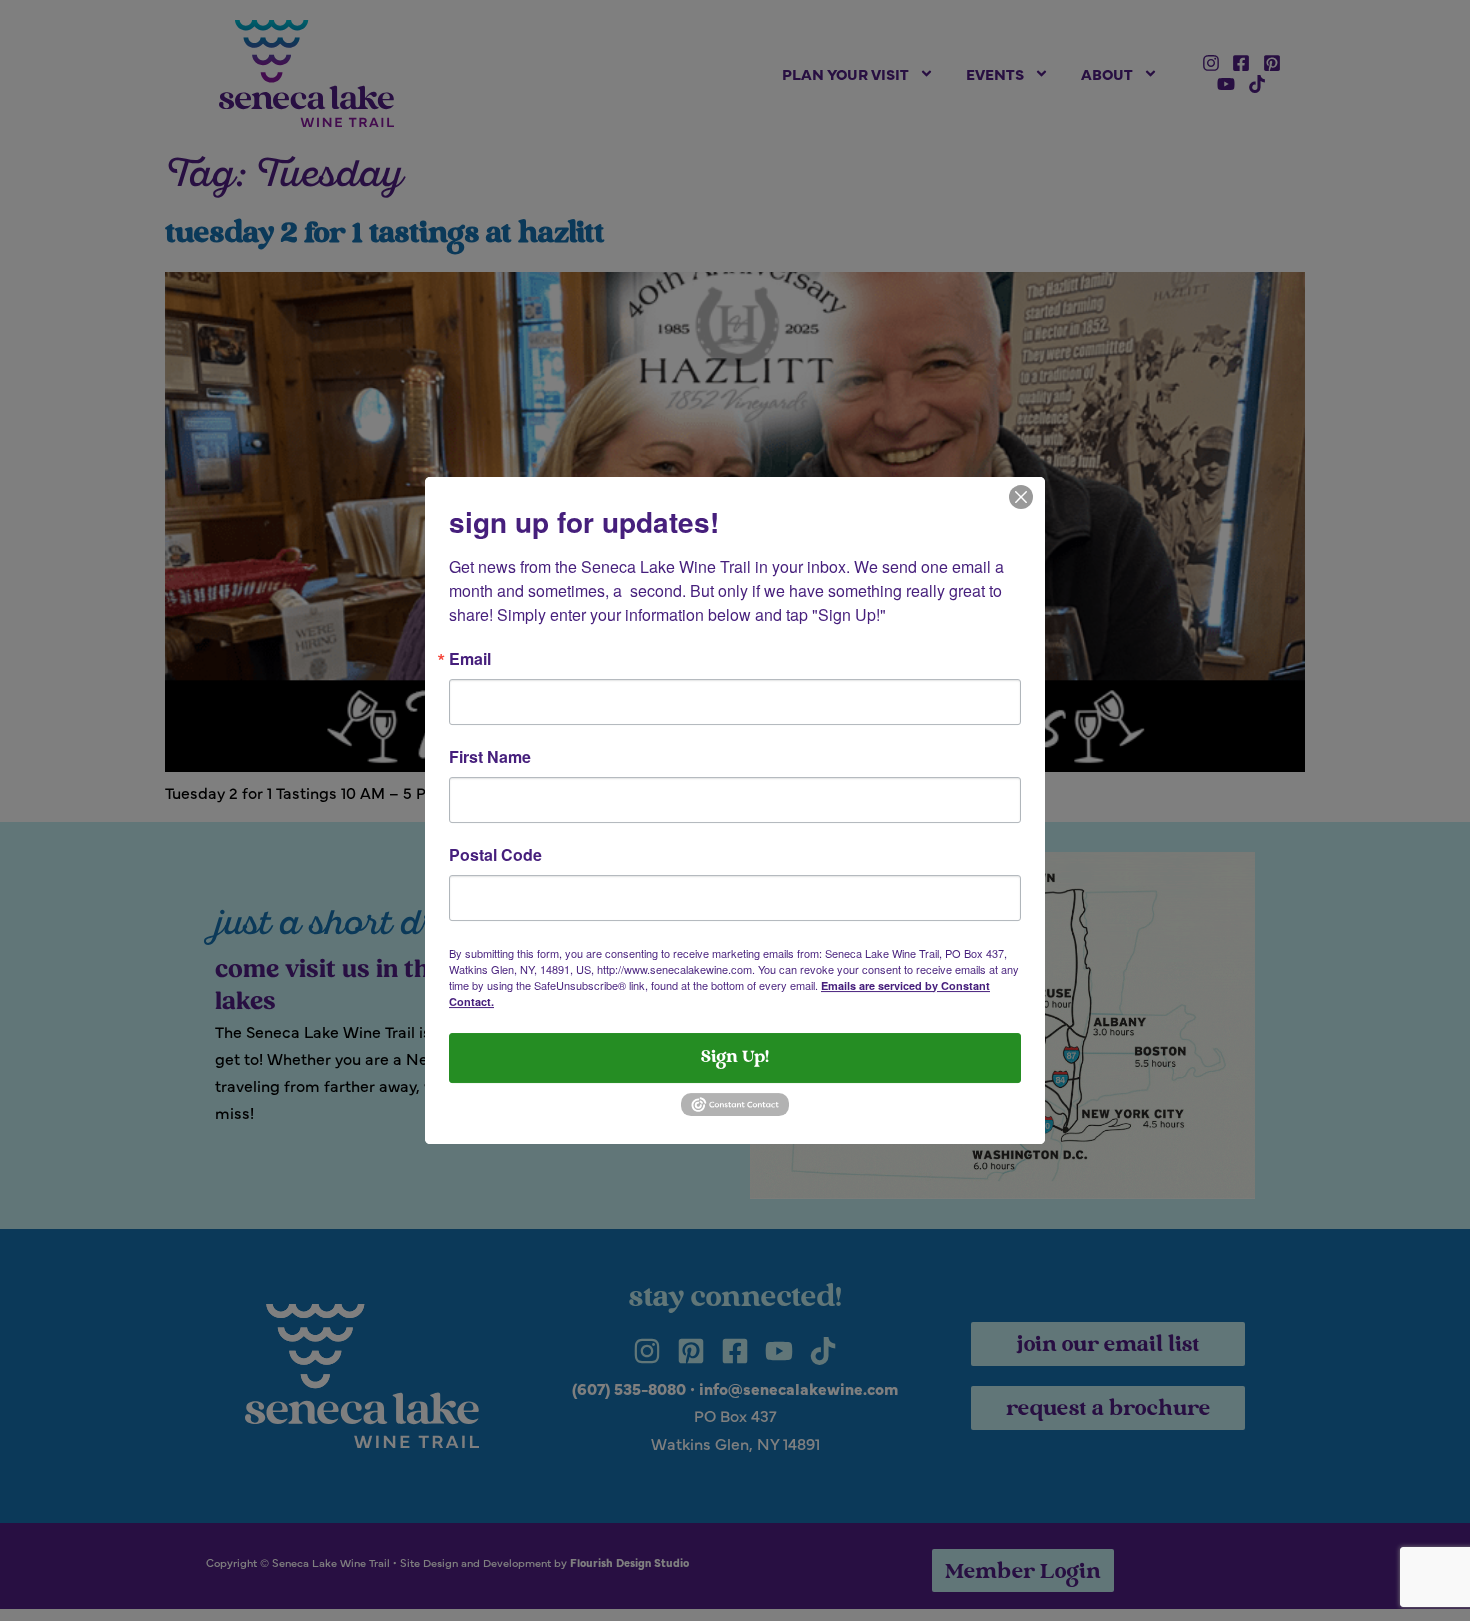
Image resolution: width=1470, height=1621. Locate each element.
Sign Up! (735, 1058)
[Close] (1021, 495)
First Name (490, 757)
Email (470, 659)
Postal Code (495, 855)
